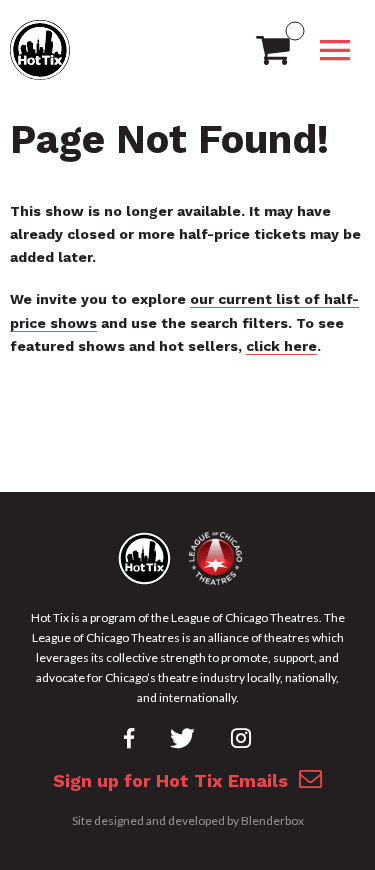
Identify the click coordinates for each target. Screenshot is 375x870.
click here (281, 346)
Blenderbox (272, 820)
